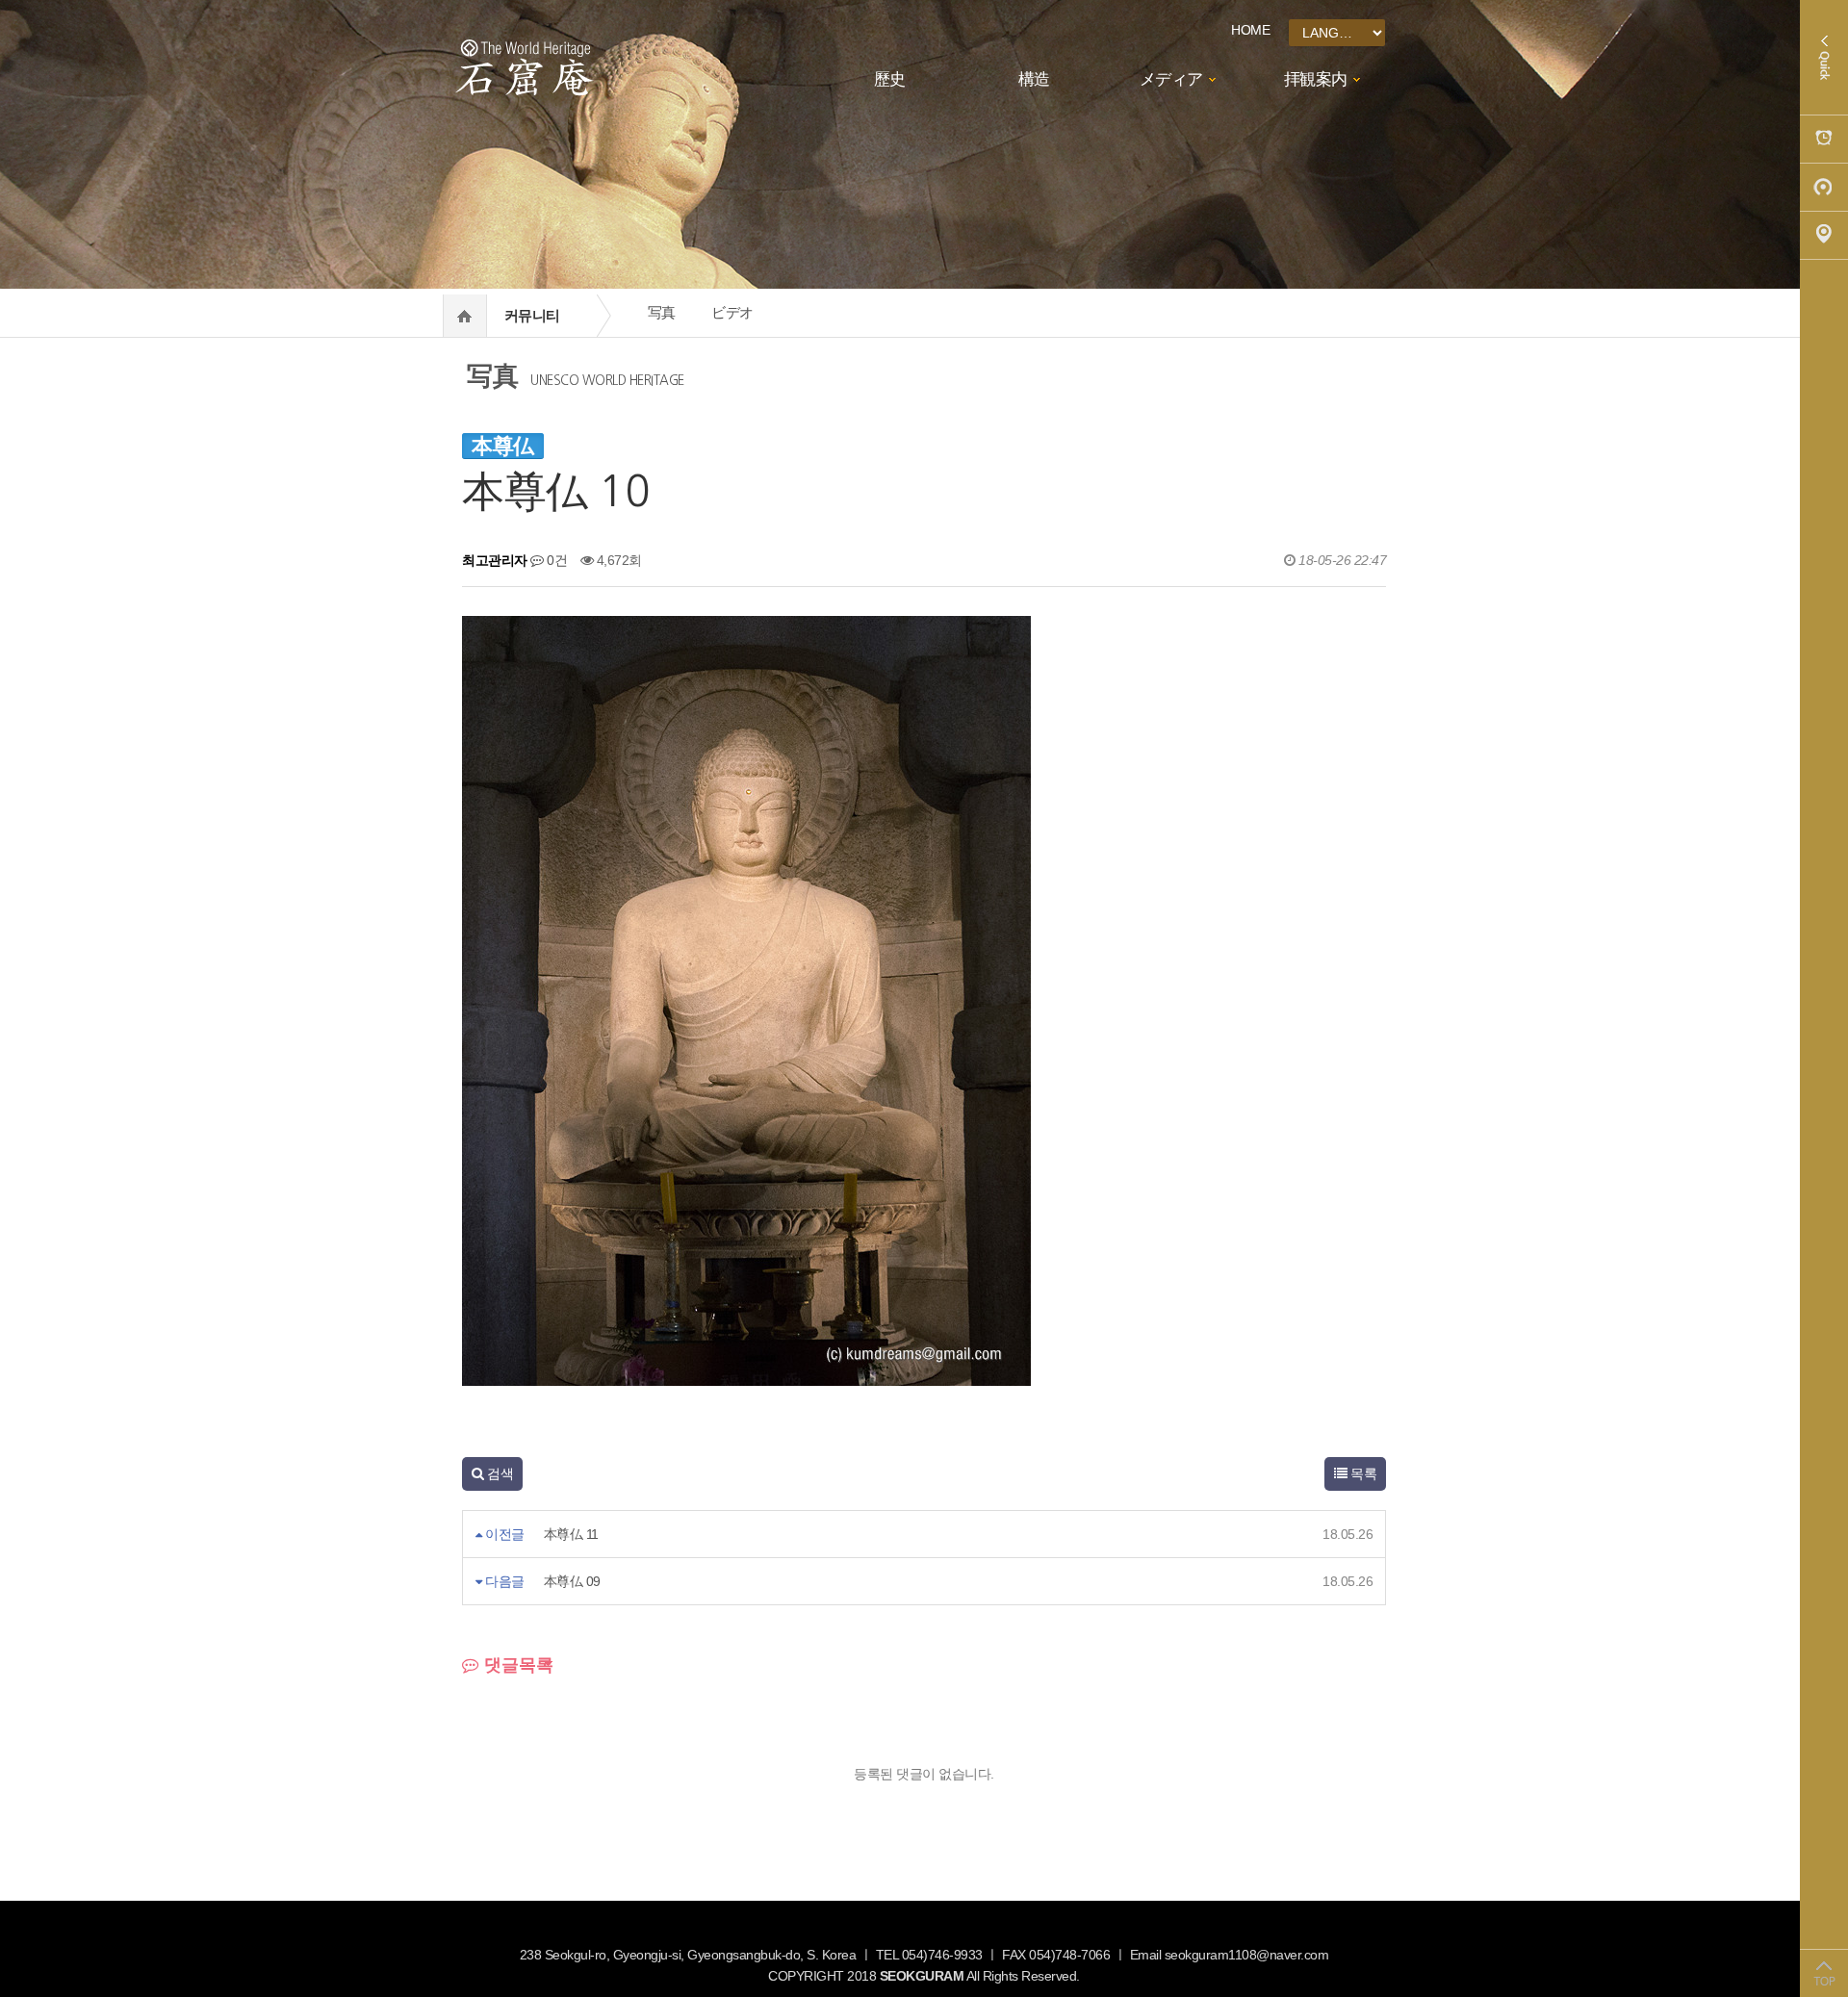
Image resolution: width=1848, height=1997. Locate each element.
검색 (499, 1473)
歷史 (890, 79)
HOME (1250, 30)
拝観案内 (1316, 79)
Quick (1824, 58)
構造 (1034, 79)
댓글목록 (516, 1665)
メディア (1171, 79)
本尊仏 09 (572, 1581)
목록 (1362, 1473)
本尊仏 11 (571, 1534)
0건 (555, 560)
